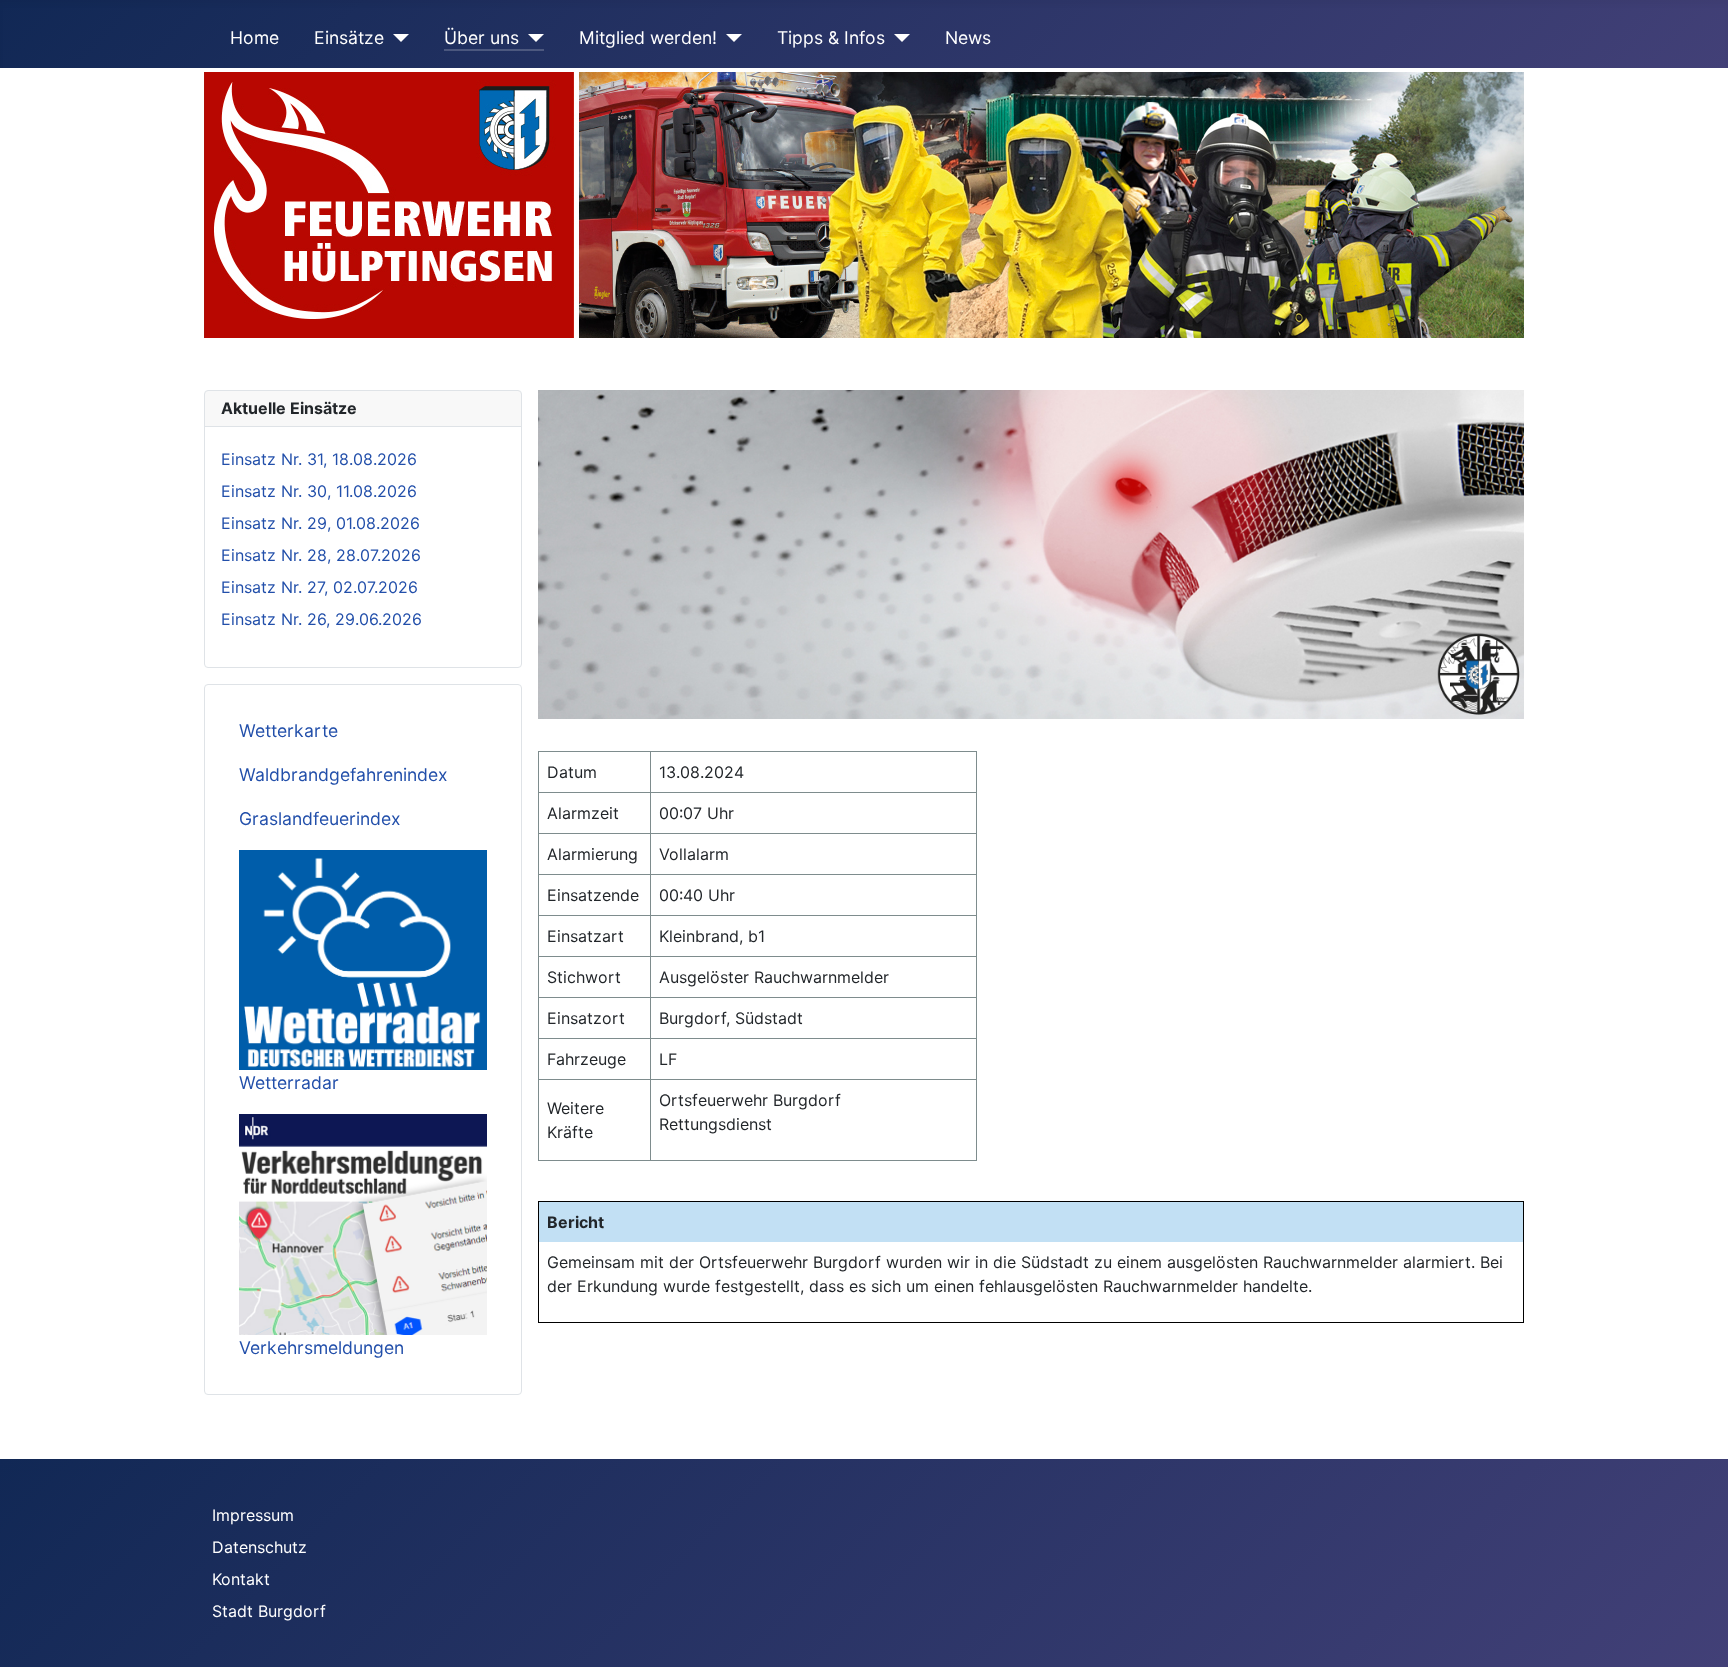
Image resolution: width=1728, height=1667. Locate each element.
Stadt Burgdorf (269, 1611)
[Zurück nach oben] (1693, 1630)
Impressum (253, 1515)
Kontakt (241, 1579)
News (968, 37)
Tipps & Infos (831, 37)
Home (254, 37)
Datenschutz (259, 1547)
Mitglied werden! (648, 37)
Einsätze (349, 37)
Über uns (481, 37)
